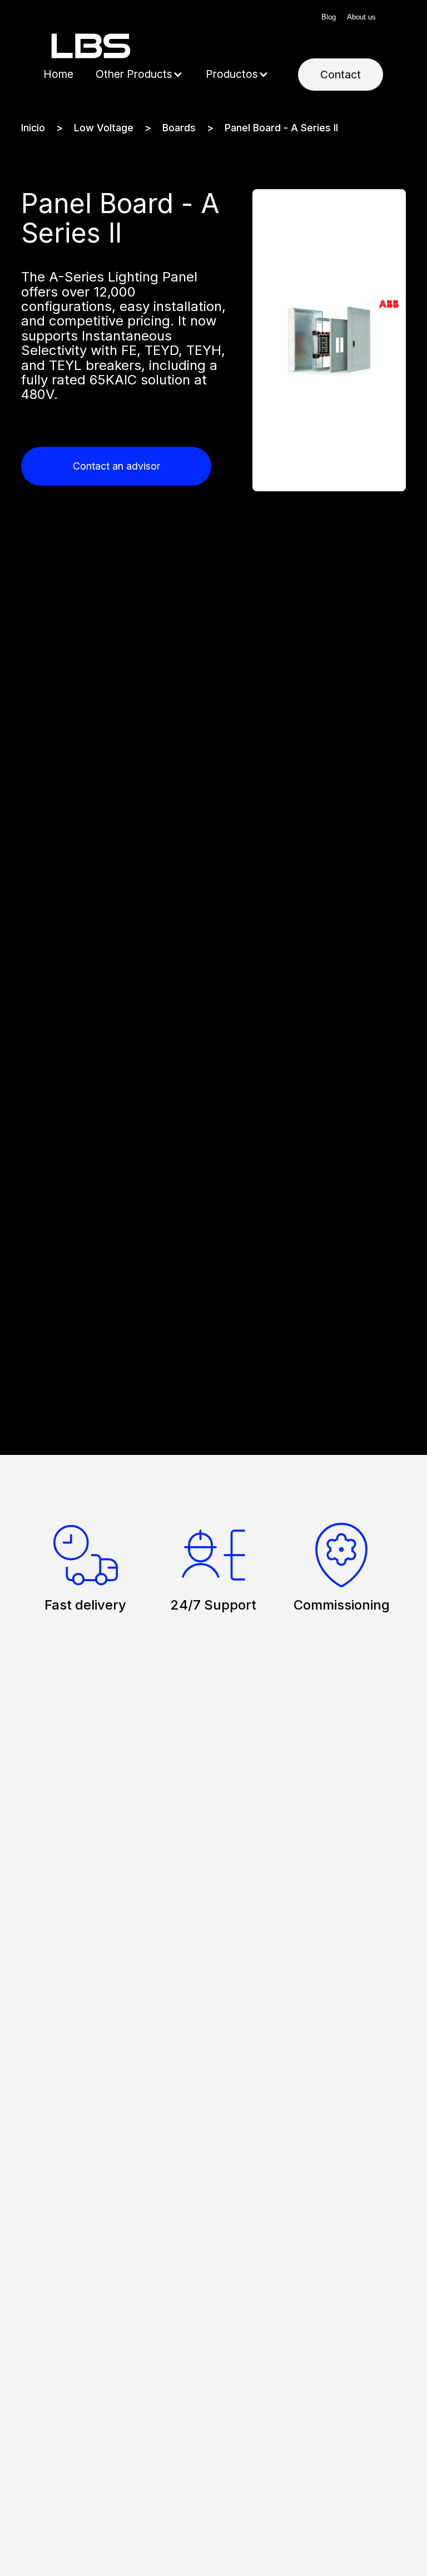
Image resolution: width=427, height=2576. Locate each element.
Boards (179, 128)
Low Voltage (104, 128)
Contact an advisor (116, 466)
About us (361, 17)
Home (58, 74)
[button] (140, 75)
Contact (341, 75)
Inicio (33, 128)
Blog (329, 17)
